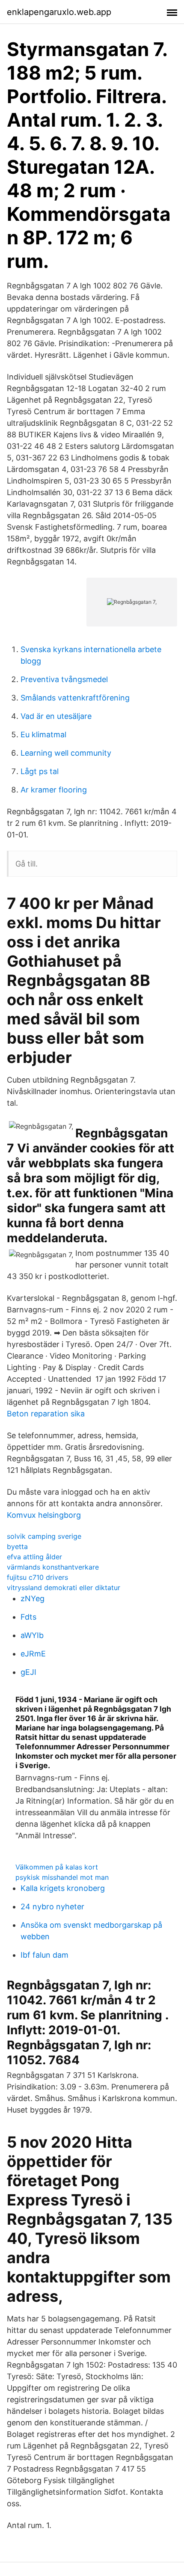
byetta (17, 1546)
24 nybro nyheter (52, 1907)
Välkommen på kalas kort (57, 1867)
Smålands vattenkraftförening (75, 698)
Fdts (28, 1617)
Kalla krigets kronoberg (63, 1888)
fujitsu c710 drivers (37, 1577)
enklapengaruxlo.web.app (59, 12)
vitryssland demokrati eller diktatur (64, 1588)
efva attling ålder (34, 1557)
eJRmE (33, 1654)
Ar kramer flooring (54, 790)
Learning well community (66, 753)
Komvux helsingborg (44, 1515)
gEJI (28, 1672)
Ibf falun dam (45, 1955)
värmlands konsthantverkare (53, 1567)
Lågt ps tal (40, 771)
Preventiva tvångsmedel (64, 679)
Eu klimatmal (43, 735)
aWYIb (32, 1635)
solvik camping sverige (44, 1536)
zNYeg (33, 1598)
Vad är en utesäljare (56, 716)
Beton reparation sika (46, 1414)
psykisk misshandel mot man (62, 1877)
